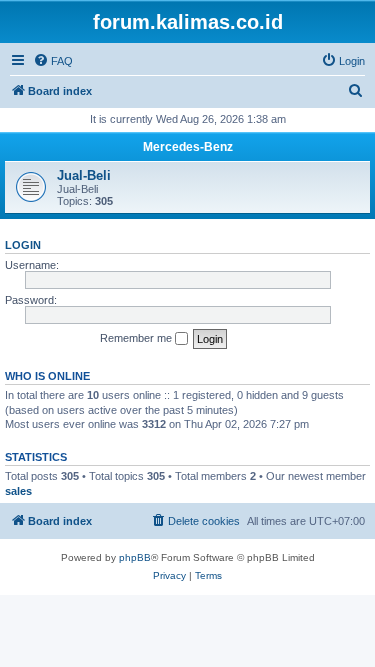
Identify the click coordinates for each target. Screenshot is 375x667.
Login (23, 245)
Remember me (137, 338)
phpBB (135, 557)
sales (18, 491)
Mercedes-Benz (188, 147)
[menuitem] (53, 61)
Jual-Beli (84, 175)
